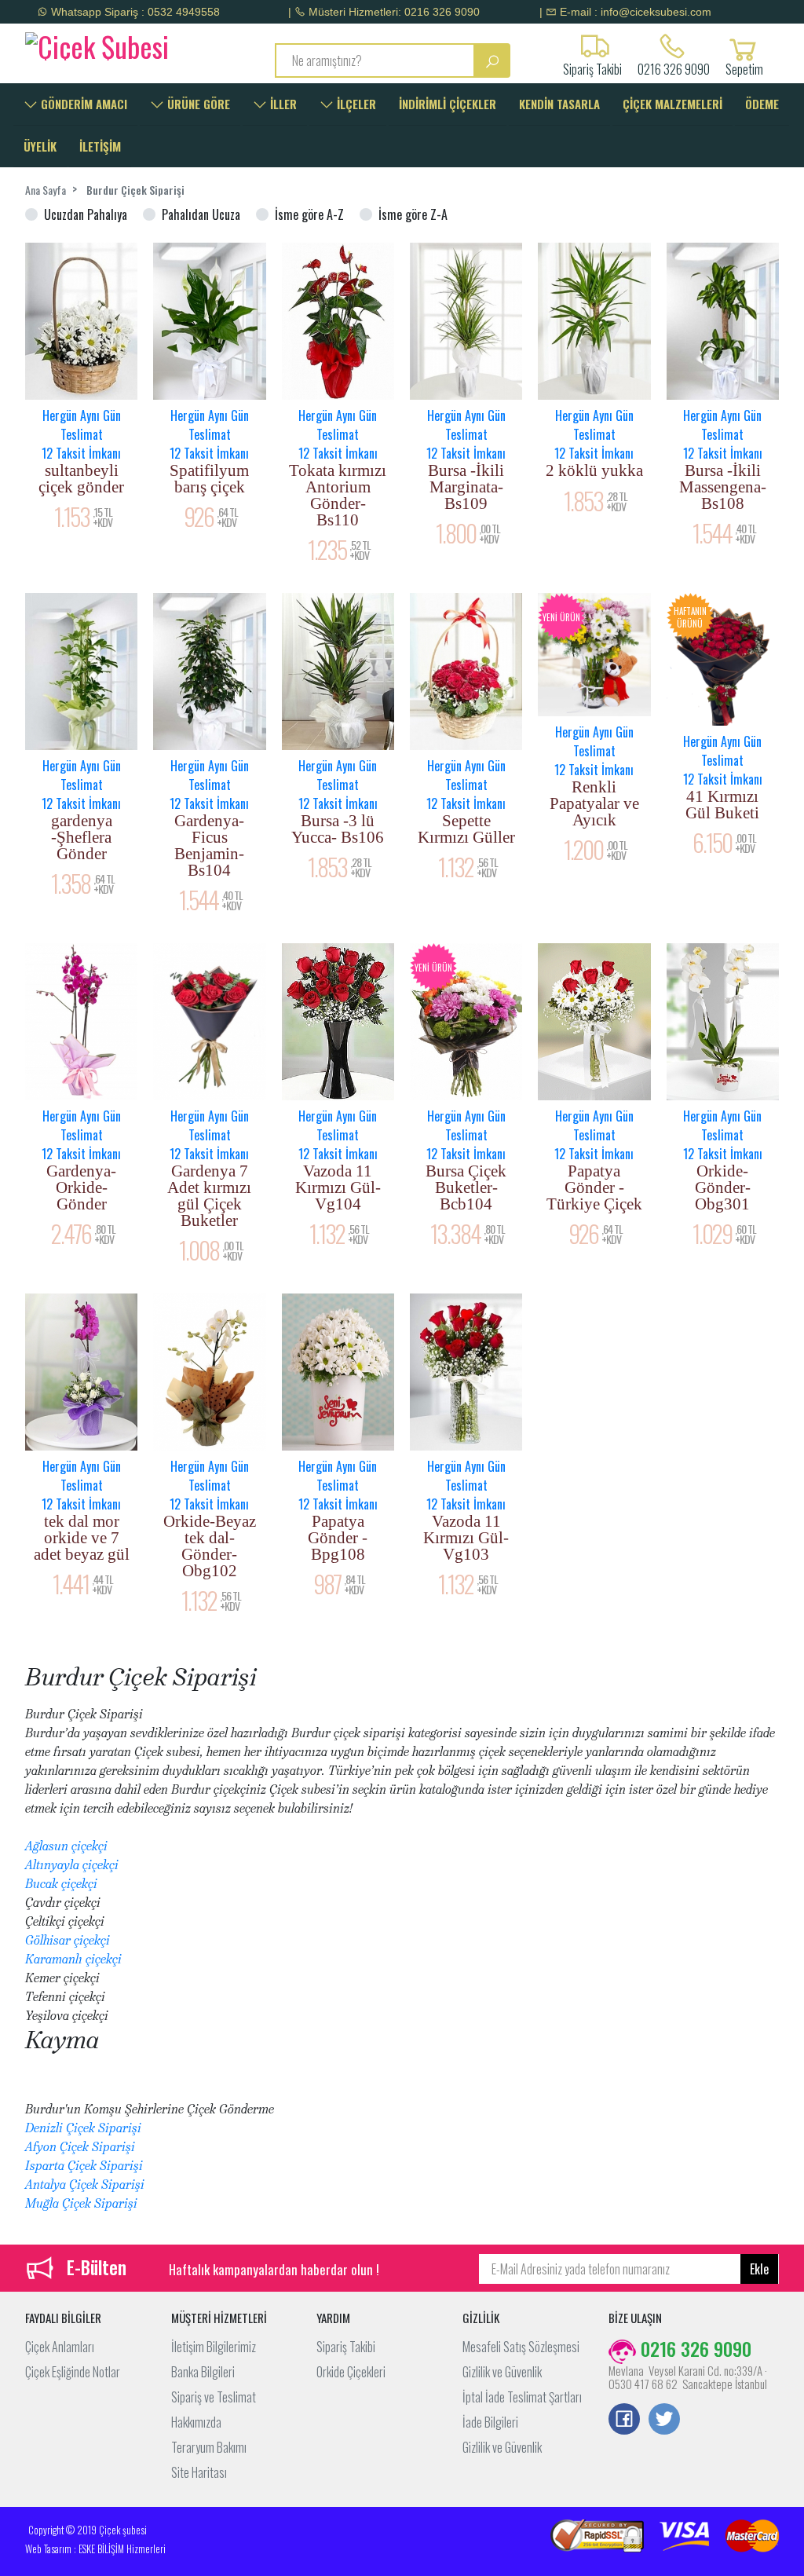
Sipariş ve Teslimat (214, 2397)
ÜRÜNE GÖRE (197, 104)
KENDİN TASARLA (559, 104)
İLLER (282, 104)
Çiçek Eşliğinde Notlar (73, 2372)
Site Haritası (199, 2472)
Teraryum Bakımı (209, 2447)
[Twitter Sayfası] (664, 2420)
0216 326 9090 (674, 68)
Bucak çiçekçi (61, 1884)
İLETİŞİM (100, 146)
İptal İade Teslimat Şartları (522, 2397)
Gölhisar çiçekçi (68, 1940)
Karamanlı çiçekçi (73, 1959)
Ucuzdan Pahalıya (86, 214)
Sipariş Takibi (346, 2347)
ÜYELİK (40, 146)
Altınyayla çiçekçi (72, 1865)
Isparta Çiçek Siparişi (84, 2166)
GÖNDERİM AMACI (82, 104)
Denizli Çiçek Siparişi (83, 2128)
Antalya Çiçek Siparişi (85, 2184)
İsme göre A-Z (309, 214)
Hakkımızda (196, 2422)
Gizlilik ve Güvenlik (502, 2372)
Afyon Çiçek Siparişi (80, 2147)
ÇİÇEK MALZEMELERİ (672, 104)
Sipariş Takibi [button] (592, 68)
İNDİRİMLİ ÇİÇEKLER (448, 104)
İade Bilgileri (490, 2422)
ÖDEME (762, 104)
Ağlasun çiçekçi (66, 1846)
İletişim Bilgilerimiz (214, 2347)
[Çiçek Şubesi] (111, 44)
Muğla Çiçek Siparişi (81, 2203)
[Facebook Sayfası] (624, 2420)
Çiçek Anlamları (60, 2347)
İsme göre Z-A (413, 214)
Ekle (759, 2269)
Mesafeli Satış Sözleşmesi (521, 2347)
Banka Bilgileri (203, 2372)
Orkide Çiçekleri (351, 2372)
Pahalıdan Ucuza (201, 214)
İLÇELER (355, 104)
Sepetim (744, 68)
